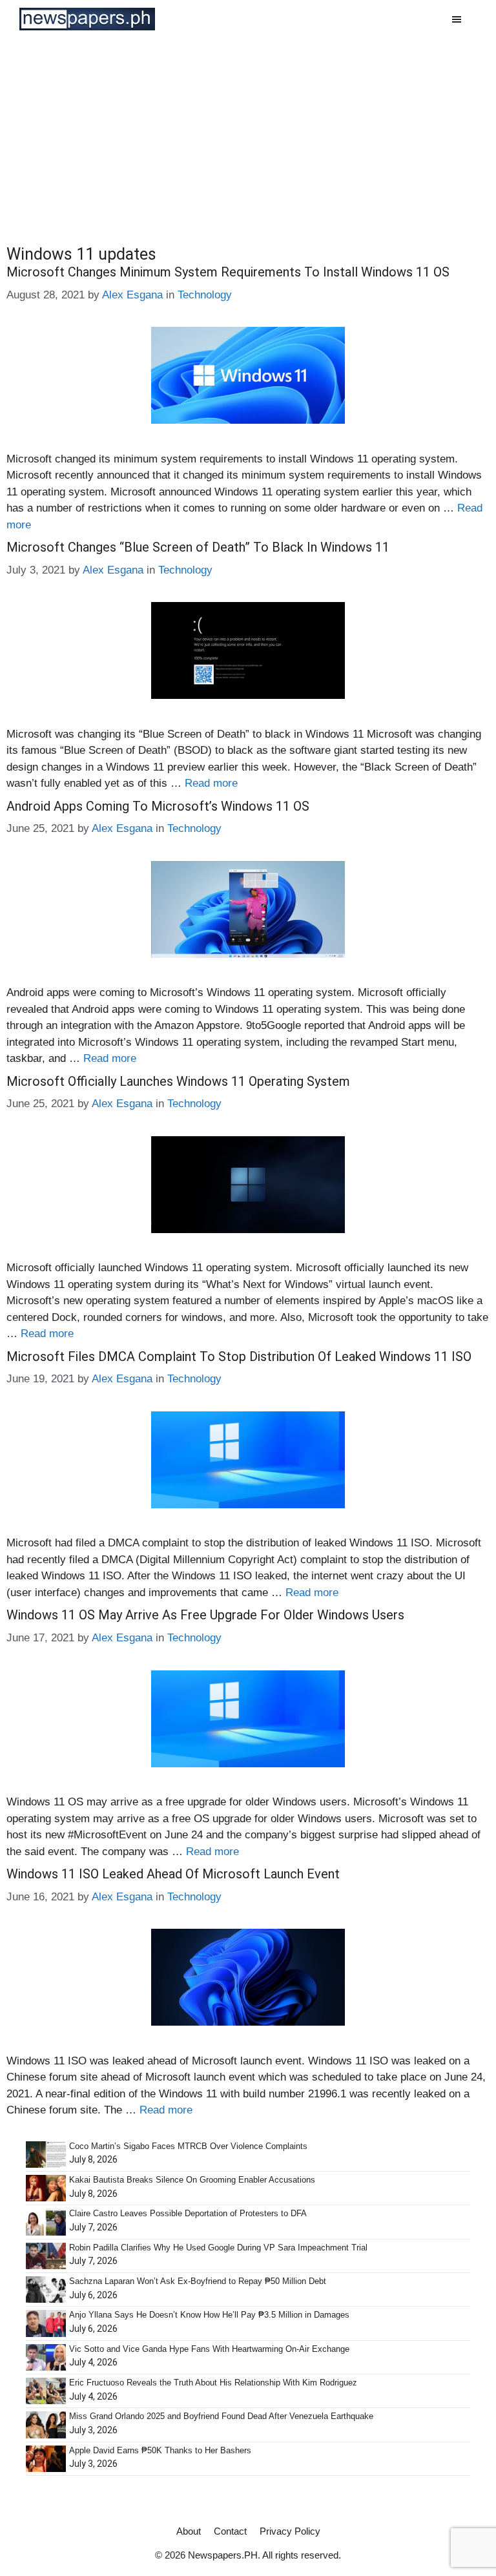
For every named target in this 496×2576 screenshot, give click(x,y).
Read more (211, 783)
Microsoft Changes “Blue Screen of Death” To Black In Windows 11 (198, 547)
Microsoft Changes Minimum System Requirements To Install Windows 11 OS (228, 272)
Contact (230, 2531)
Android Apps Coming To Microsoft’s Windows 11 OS (158, 806)
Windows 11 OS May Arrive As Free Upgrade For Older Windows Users (205, 1615)
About (189, 2531)
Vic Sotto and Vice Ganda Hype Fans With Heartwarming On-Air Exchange (209, 2349)
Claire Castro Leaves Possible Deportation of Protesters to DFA (188, 2213)
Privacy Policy (290, 2531)
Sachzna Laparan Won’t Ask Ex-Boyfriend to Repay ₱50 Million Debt (198, 2281)
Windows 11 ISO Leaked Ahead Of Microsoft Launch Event (173, 1874)
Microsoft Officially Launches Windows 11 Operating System (178, 1081)
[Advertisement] (248, 135)
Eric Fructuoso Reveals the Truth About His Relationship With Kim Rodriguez (213, 2383)
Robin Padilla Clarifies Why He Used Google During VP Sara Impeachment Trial (218, 2248)
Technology (205, 295)
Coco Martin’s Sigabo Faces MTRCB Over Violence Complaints (188, 2146)
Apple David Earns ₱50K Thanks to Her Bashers (160, 2450)
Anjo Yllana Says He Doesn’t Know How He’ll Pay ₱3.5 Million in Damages (209, 2315)
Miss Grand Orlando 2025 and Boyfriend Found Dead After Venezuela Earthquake (221, 2416)
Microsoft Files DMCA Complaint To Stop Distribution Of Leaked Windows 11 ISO (239, 1356)
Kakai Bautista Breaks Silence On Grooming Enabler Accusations (192, 2180)
